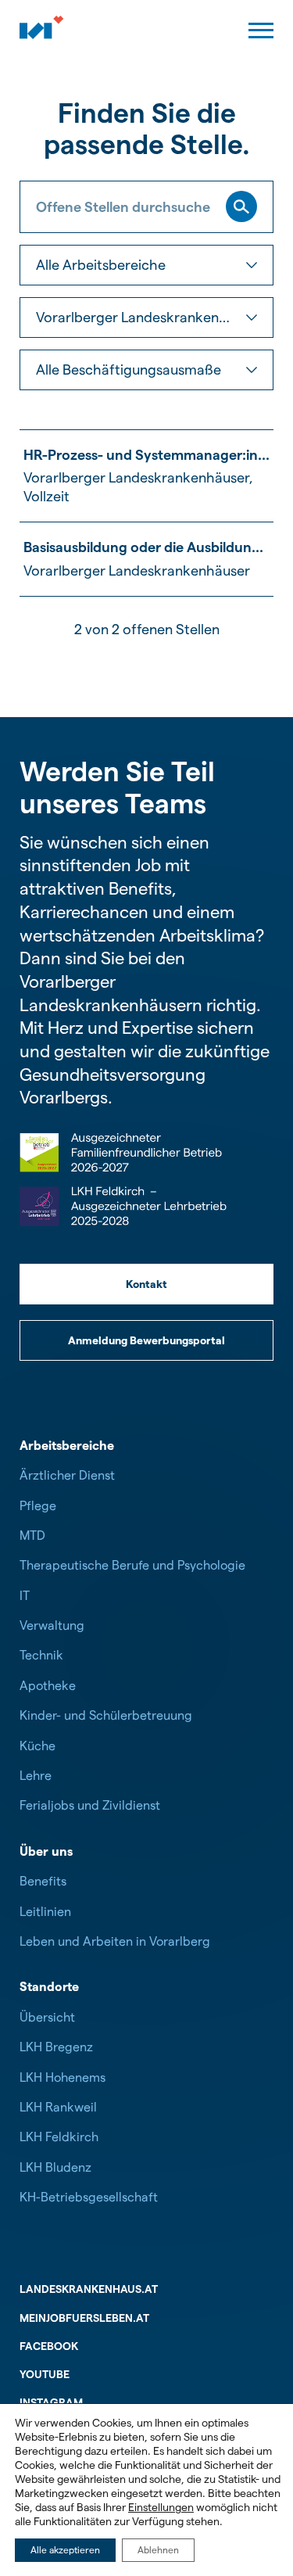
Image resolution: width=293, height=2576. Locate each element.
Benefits (43, 1881)
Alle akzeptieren (65, 2550)
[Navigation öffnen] (261, 30)
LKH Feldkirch (59, 2137)
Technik (41, 1655)
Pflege (38, 1506)
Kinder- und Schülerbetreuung (106, 1715)
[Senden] (241, 206)
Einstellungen (161, 2507)
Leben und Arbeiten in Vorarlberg (115, 1941)
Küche (38, 1746)
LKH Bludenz (55, 2167)
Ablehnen (158, 2550)
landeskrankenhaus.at (89, 2289)
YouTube (45, 2374)
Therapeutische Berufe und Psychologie (132, 1565)
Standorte (49, 1987)
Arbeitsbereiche (67, 1446)
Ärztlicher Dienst (67, 1475)
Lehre (36, 1776)
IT (25, 1596)
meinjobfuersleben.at (84, 2318)
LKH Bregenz (56, 2047)
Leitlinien (45, 1912)
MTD (32, 1536)
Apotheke (48, 1686)
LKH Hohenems (63, 2077)
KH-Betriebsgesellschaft (89, 2197)
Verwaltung (52, 1625)
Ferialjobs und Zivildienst (90, 1805)
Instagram (51, 2402)
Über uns (46, 1851)
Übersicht (47, 2017)
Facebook (49, 2346)
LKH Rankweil (58, 2107)
